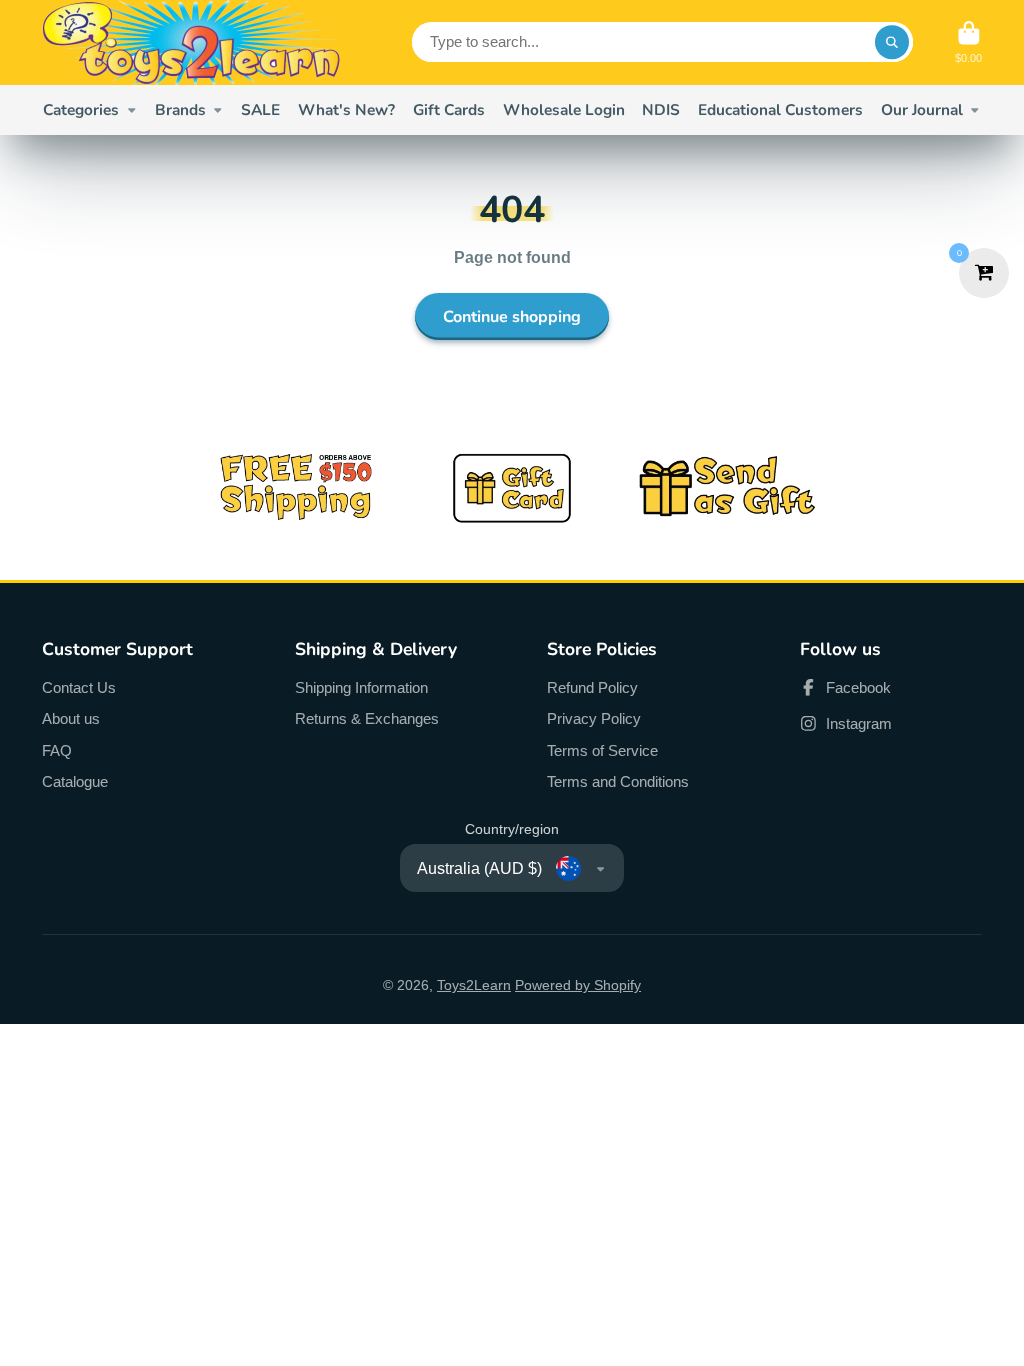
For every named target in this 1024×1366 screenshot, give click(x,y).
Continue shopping (512, 317)
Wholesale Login (564, 109)
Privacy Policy (594, 718)
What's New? (346, 109)
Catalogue (75, 781)
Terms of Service (602, 750)
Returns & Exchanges (367, 718)
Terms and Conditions (618, 781)
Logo (192, 42)
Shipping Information (361, 687)
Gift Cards (449, 109)
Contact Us (79, 687)
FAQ (57, 750)
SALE (260, 109)
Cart (968, 42)
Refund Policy (592, 687)
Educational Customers (780, 109)
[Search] (892, 42)
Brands (180, 109)
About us (71, 718)
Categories (81, 109)
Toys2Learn (474, 985)
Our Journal (922, 109)
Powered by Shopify (578, 985)
